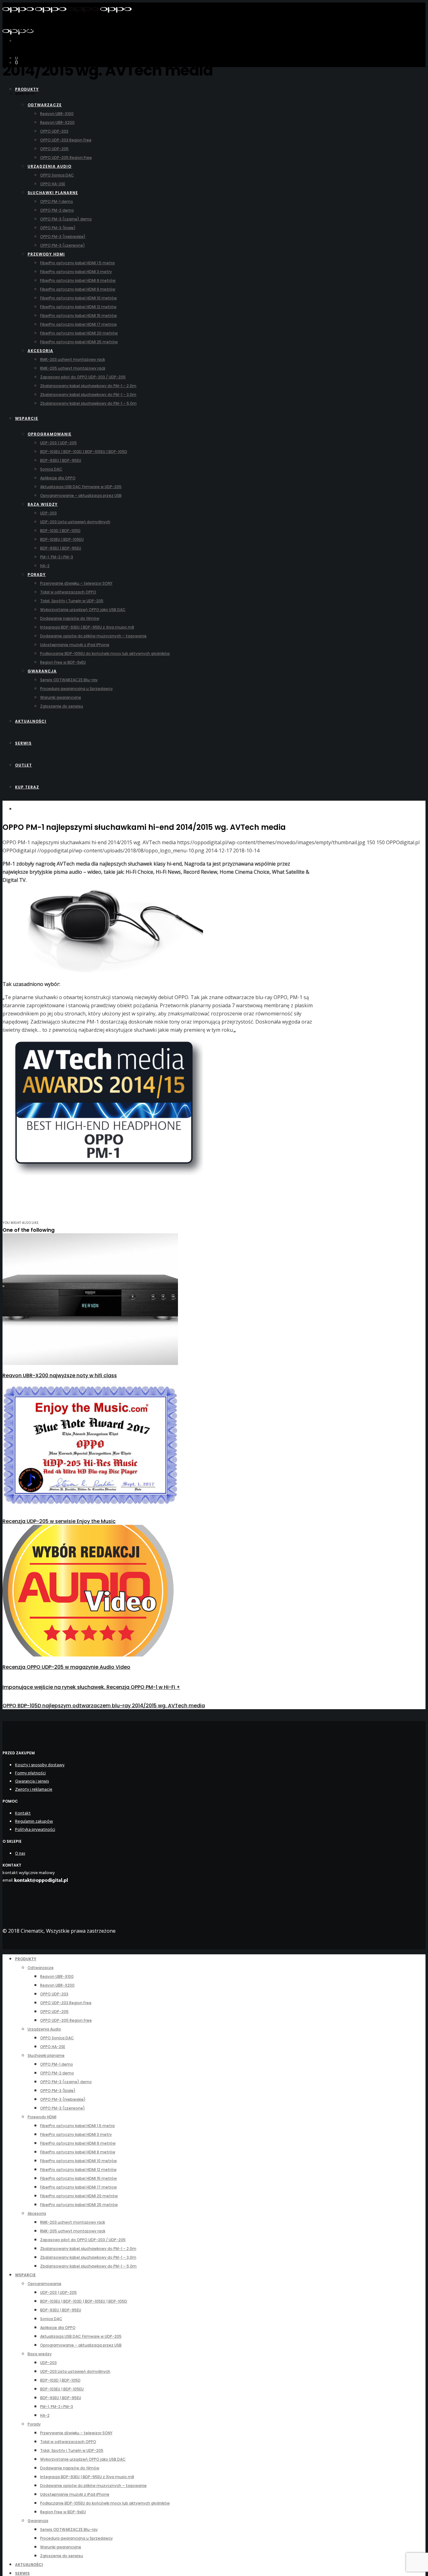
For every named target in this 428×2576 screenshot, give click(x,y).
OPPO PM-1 (28, 30)
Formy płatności (30, 1773)
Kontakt (23, 1813)
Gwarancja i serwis (32, 1781)
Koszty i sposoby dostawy (40, 1765)
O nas (20, 1853)
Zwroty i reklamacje (34, 1789)
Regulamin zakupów (34, 1821)
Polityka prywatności (35, 1829)
